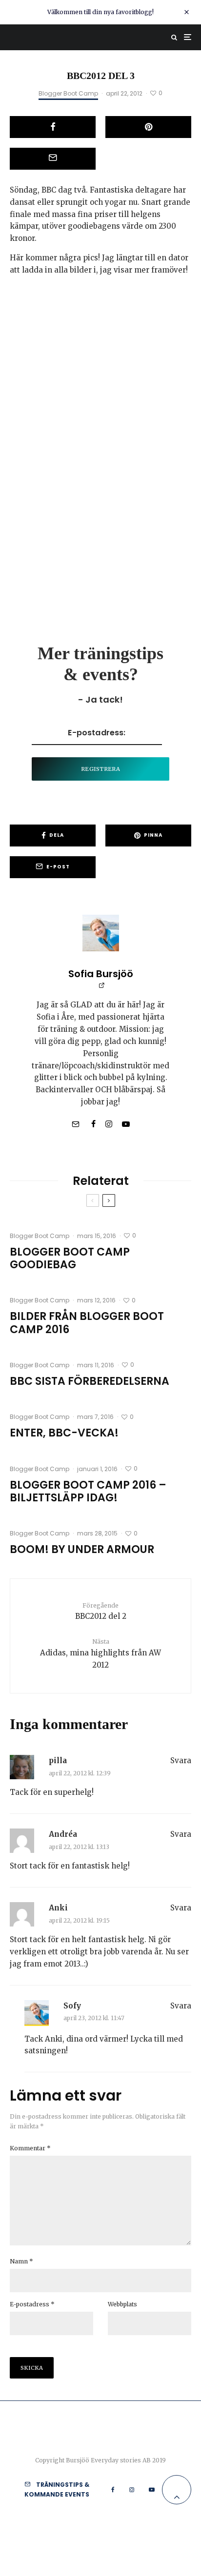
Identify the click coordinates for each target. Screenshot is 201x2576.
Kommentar (30, 2148)
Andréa (63, 1834)
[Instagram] (132, 2490)
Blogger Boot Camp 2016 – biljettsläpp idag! (88, 1492)
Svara (181, 1760)
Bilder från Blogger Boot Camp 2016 (87, 1323)
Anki (58, 1908)
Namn (21, 2261)
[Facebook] (113, 2490)
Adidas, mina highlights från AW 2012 (100, 1653)
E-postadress (32, 2304)
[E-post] (53, 159)
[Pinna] (148, 127)
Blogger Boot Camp (68, 93)
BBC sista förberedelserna (90, 1381)
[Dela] (53, 127)
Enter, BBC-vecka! (64, 1433)
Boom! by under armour (82, 1550)
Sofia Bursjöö (101, 974)
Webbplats (122, 2304)
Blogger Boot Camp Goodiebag (70, 1259)
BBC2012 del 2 (101, 1611)
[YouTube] (152, 2490)
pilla (58, 1760)
